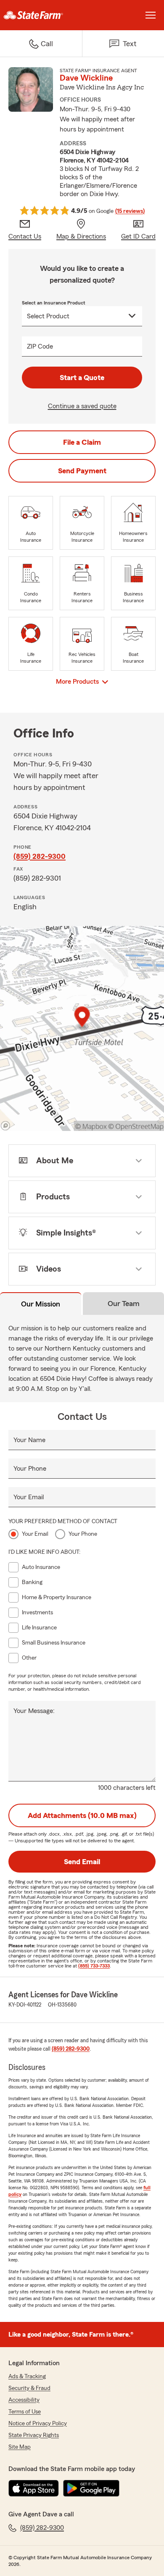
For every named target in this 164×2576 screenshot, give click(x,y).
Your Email (29, 1497)
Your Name (29, 1440)
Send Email (82, 1862)
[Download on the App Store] (34, 2488)
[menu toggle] (151, 15)
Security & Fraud (29, 2388)
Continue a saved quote (82, 406)
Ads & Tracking (27, 2377)
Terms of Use (25, 2412)
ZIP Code (40, 346)
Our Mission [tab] (41, 1304)
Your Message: (34, 1711)
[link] (41, 15)
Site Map (20, 2447)
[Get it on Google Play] (91, 2488)
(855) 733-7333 (94, 1966)
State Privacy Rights (34, 2435)
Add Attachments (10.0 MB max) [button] (82, 1815)
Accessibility (24, 2400)
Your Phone (30, 1469)
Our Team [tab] (124, 1304)
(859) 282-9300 (40, 856)
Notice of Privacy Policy (38, 2424)
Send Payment (82, 471)
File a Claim (82, 442)
